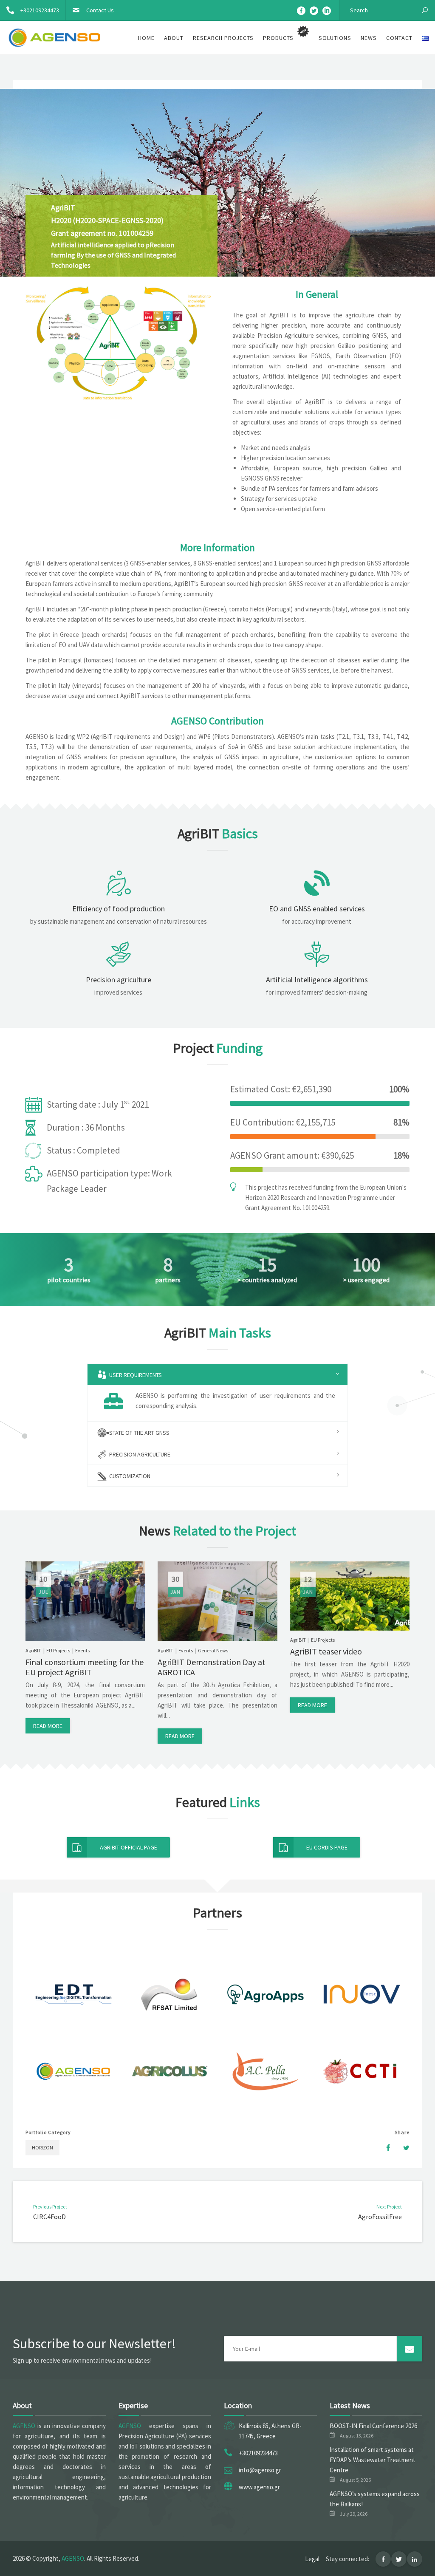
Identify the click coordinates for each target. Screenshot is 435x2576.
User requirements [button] (135, 1375)
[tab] (218, 1374)
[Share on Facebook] (384, 2148)
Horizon (42, 2148)
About (174, 38)
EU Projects (58, 1650)
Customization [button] (129, 1476)
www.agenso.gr (259, 2487)
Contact (399, 38)
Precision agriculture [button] (139, 1454)
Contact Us (100, 10)
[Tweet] (402, 2148)
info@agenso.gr (260, 2470)
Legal (312, 2559)
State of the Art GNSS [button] (139, 1433)
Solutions (335, 38)
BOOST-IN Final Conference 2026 (373, 2426)
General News (213, 1650)
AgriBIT (33, 1650)
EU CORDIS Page (327, 1847)
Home (146, 38)
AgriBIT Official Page (129, 1847)
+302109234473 (40, 10)
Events (82, 1650)
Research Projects (223, 38)
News (369, 38)
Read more (48, 1726)
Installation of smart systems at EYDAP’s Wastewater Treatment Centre (373, 2460)
